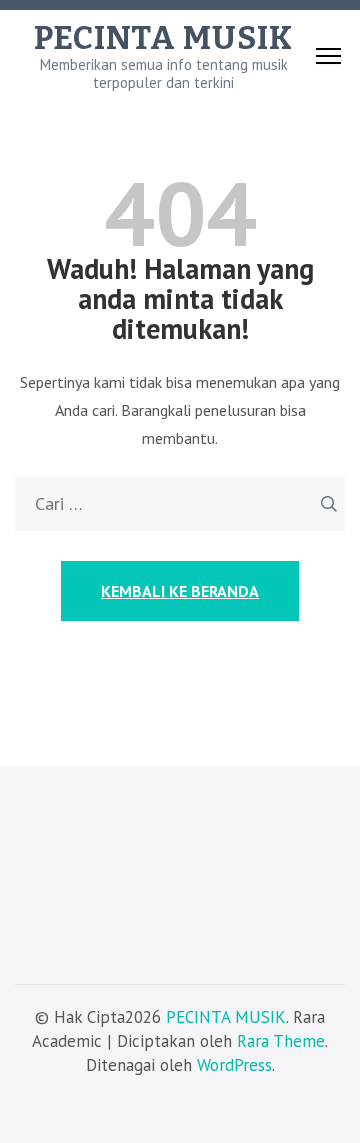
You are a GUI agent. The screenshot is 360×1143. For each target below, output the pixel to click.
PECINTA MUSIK (163, 38)
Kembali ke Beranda (180, 591)
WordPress (234, 1065)
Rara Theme (281, 1041)
